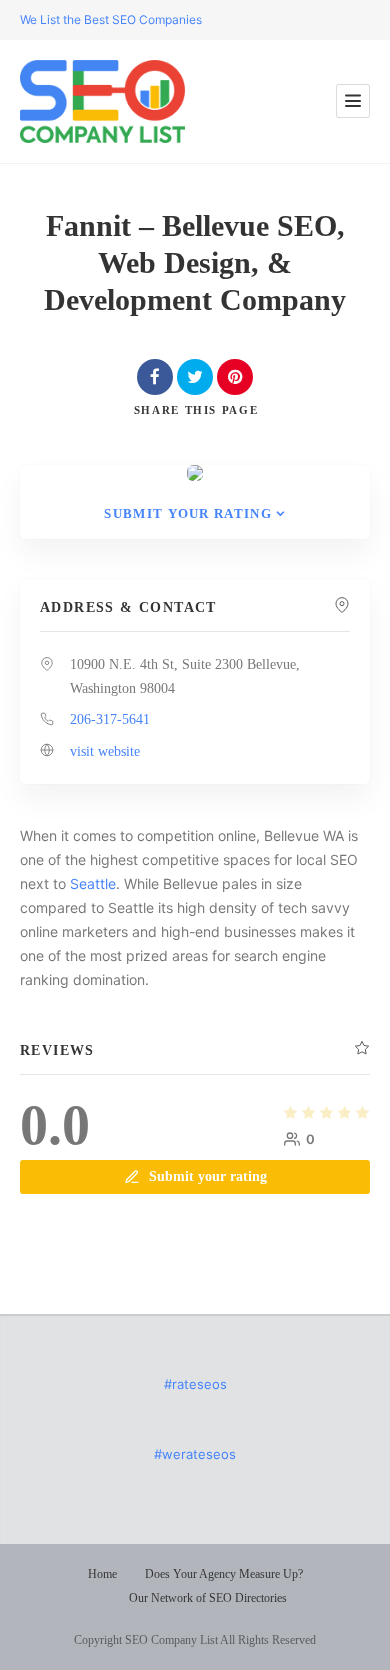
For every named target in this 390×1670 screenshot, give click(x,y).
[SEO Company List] (102, 101)
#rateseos (195, 1384)
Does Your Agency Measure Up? (224, 1574)
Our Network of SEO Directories (208, 1598)
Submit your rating (187, 513)
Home (102, 1574)
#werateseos (195, 1454)
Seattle (93, 883)
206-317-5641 (110, 719)
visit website (105, 751)
